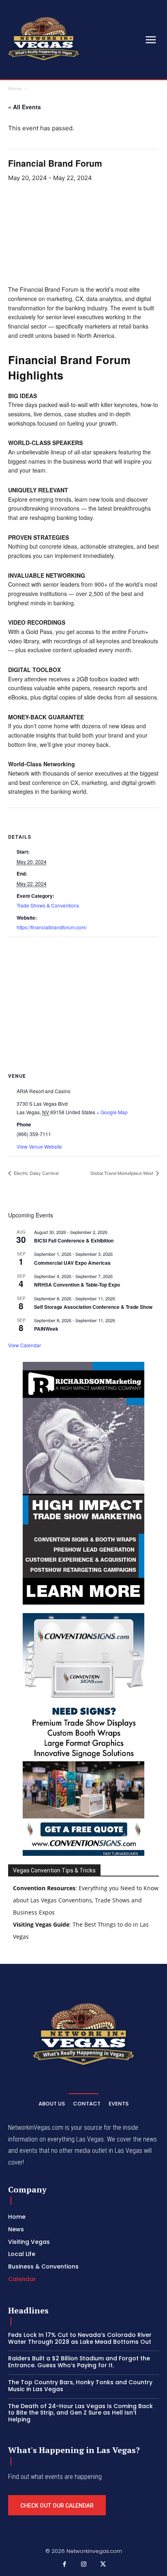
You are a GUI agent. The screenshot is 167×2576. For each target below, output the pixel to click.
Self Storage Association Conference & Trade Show (93, 1307)
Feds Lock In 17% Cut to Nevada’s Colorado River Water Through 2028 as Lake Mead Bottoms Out (80, 2338)
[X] (103, 2565)
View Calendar (25, 1345)
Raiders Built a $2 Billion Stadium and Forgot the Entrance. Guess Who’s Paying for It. (79, 2362)
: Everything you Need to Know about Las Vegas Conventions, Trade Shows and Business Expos (86, 1900)
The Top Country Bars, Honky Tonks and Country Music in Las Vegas (80, 2386)
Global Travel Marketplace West (122, 1173)
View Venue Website (39, 1146)
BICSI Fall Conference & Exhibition (74, 1240)
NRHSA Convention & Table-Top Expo (77, 1285)
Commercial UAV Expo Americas (72, 1263)
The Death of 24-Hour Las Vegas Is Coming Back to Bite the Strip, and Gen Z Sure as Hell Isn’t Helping (80, 2413)
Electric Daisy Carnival (35, 1173)
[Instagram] (83, 2565)
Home (15, 88)
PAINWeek (46, 1329)
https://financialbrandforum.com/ (52, 927)
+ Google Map (112, 1112)
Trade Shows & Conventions (48, 905)
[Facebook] (64, 2565)
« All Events (25, 107)
